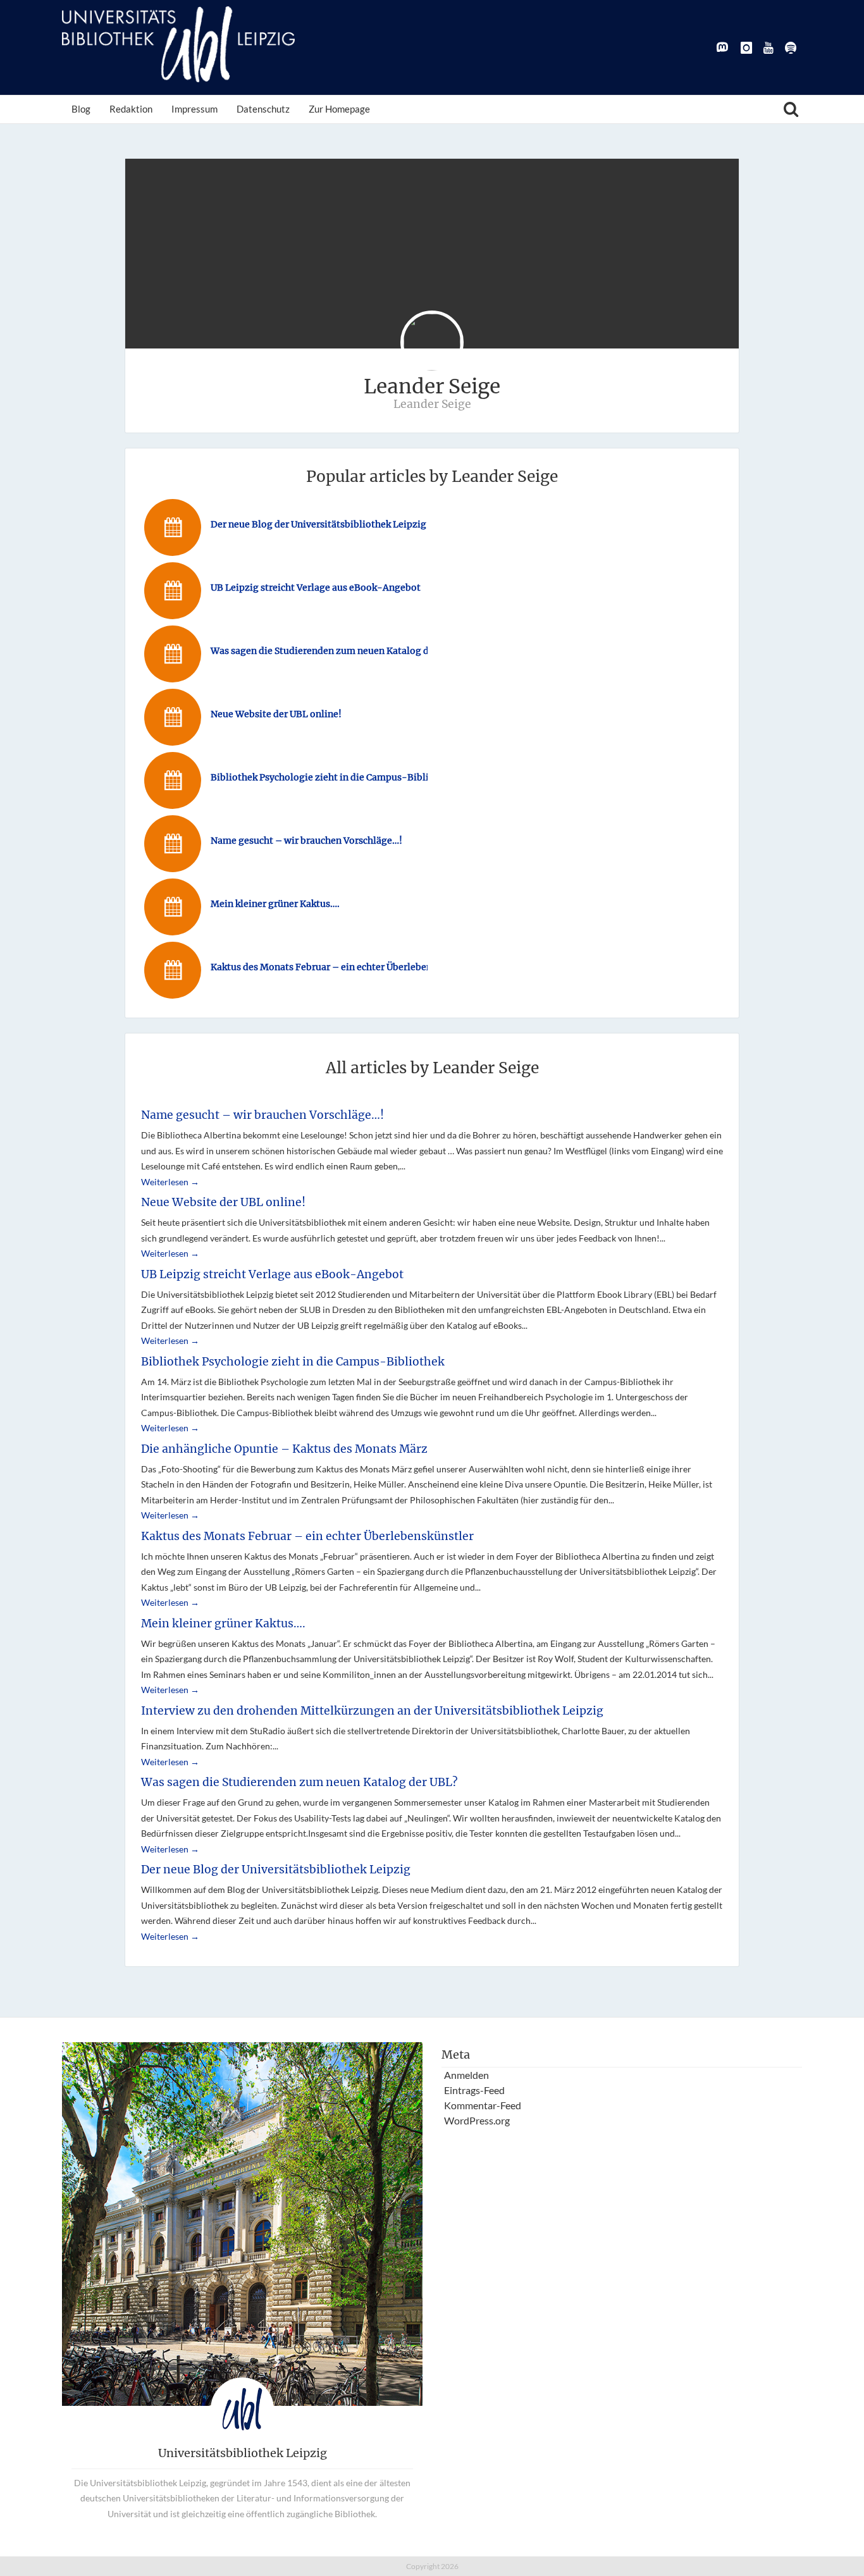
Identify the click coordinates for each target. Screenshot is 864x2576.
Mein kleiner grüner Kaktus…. (223, 1624)
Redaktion (131, 109)
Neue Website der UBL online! (223, 1202)
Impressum (194, 109)
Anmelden (466, 2075)
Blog (81, 109)
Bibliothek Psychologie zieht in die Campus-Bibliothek (293, 1362)
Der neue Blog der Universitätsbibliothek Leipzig (276, 1870)
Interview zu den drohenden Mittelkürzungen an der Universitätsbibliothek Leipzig (372, 1711)
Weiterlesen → (170, 1182)
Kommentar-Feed (483, 2105)
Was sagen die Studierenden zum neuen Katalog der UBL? (299, 1782)
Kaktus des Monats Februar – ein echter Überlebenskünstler (307, 1536)
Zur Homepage (339, 109)
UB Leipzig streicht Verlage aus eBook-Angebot (272, 1274)
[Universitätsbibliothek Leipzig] (178, 44)
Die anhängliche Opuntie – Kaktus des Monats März (284, 1449)
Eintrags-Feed (474, 2090)
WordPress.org (477, 2120)
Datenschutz (263, 109)
